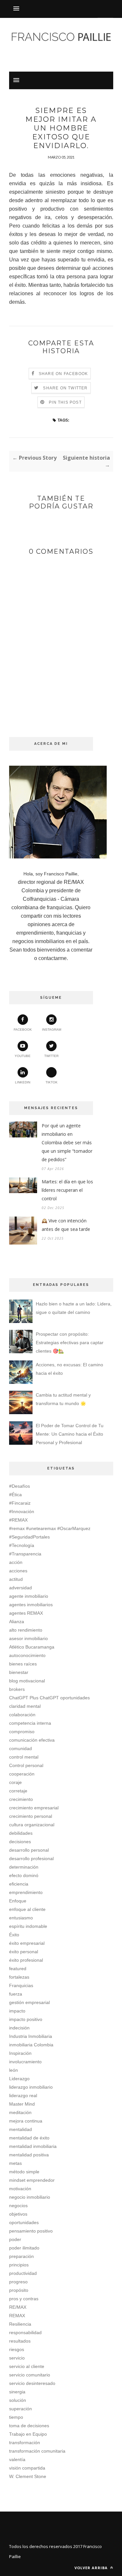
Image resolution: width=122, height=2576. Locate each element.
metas (15, 2163)
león (14, 2070)
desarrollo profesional (31, 1859)
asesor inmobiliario (28, 1638)
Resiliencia (20, 2324)
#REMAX (18, 1520)
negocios (18, 2206)
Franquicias (21, 1985)
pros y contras (24, 2299)
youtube (23, 1056)
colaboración (22, 1715)
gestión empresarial (29, 2002)
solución (18, 2400)
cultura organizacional (32, 1825)
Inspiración (20, 2053)
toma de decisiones (29, 2426)
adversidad (20, 1588)
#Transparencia (25, 1554)
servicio (17, 2358)
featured (18, 1969)
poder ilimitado (24, 2248)
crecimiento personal (31, 1816)
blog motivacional (27, 1681)
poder (15, 2239)
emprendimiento (26, 1892)
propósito (19, 2290)
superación (20, 2409)
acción (16, 1562)
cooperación (22, 1774)
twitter (51, 1056)
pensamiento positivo (31, 2231)
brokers (17, 1689)
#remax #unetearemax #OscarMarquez (50, 1528)
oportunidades (24, 2222)
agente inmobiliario (29, 1596)
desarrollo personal (29, 1850)
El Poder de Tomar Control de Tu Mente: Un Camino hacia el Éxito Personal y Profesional (70, 1434)
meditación (20, 2112)
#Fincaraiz (20, 1503)
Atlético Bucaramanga (32, 1647)
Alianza (17, 1622)
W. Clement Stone (28, 2476)
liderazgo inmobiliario (31, 2087)
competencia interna (30, 1723)
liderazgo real (23, 2096)
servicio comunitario (30, 2375)
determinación (24, 1867)
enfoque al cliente (27, 1909)
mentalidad (20, 2129)
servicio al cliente (27, 2366)
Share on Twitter (65, 388)
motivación (20, 2189)
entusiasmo (21, 1918)
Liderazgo (19, 2079)
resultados (20, 2341)
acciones (18, 1571)
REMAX (17, 2316)
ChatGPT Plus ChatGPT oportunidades (49, 1698)
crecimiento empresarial (34, 1808)
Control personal (26, 1765)
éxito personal (24, 1952)
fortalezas (19, 1977)
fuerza (16, 1994)
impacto (17, 2011)
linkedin (23, 1082)
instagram (52, 1030)
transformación (25, 2443)
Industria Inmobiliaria (31, 2036)
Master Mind (22, 2104)
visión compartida (27, 2468)
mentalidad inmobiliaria (33, 2146)
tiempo (16, 2417)
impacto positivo (26, 2019)
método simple (24, 2172)
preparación (21, 2256)
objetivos (18, 2214)
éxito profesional (26, 1960)
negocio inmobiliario (30, 2197)
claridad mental (25, 1706)
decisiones (20, 1842)
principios (19, 2265)
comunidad (20, 1748)
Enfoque (18, 1901)
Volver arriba (92, 2568)
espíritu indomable (28, 1926)
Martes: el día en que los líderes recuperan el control (67, 1190)
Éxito (14, 1935)
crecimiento (21, 1799)
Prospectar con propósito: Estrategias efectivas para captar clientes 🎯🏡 (70, 1343)
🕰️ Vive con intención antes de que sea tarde (66, 1225)
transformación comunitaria (37, 2451)
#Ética (15, 1495)
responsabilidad (25, 2332)
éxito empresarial (27, 1943)
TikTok (52, 1082)
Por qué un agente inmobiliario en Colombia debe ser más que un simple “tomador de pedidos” (67, 1142)
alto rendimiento (26, 1630)
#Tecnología (22, 1545)
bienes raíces (23, 1664)
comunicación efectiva (32, 1740)
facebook (23, 1030)
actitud (16, 1579)
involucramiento (25, 2062)
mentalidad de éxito (29, 2138)
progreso (18, 2282)
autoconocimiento (27, 1655)
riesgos (17, 2349)
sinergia (17, 2392)
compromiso (22, 1732)
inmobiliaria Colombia (31, 2045)
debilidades (21, 1833)
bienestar (19, 1672)
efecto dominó (24, 1875)
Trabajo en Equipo (28, 2434)
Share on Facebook (63, 374)
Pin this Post (65, 402)
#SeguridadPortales (29, 1537)
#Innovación (22, 1511)
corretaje (18, 1791)
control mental (24, 1757)
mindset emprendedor (32, 2180)
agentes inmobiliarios (31, 1605)
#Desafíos (20, 1486)
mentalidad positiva (29, 2155)
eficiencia (19, 1884)
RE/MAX (18, 2307)
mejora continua (26, 2121)
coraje (15, 1782)
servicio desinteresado (32, 2383)
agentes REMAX (26, 1613)
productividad (23, 2273)
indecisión (19, 2028)
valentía (17, 2459)
